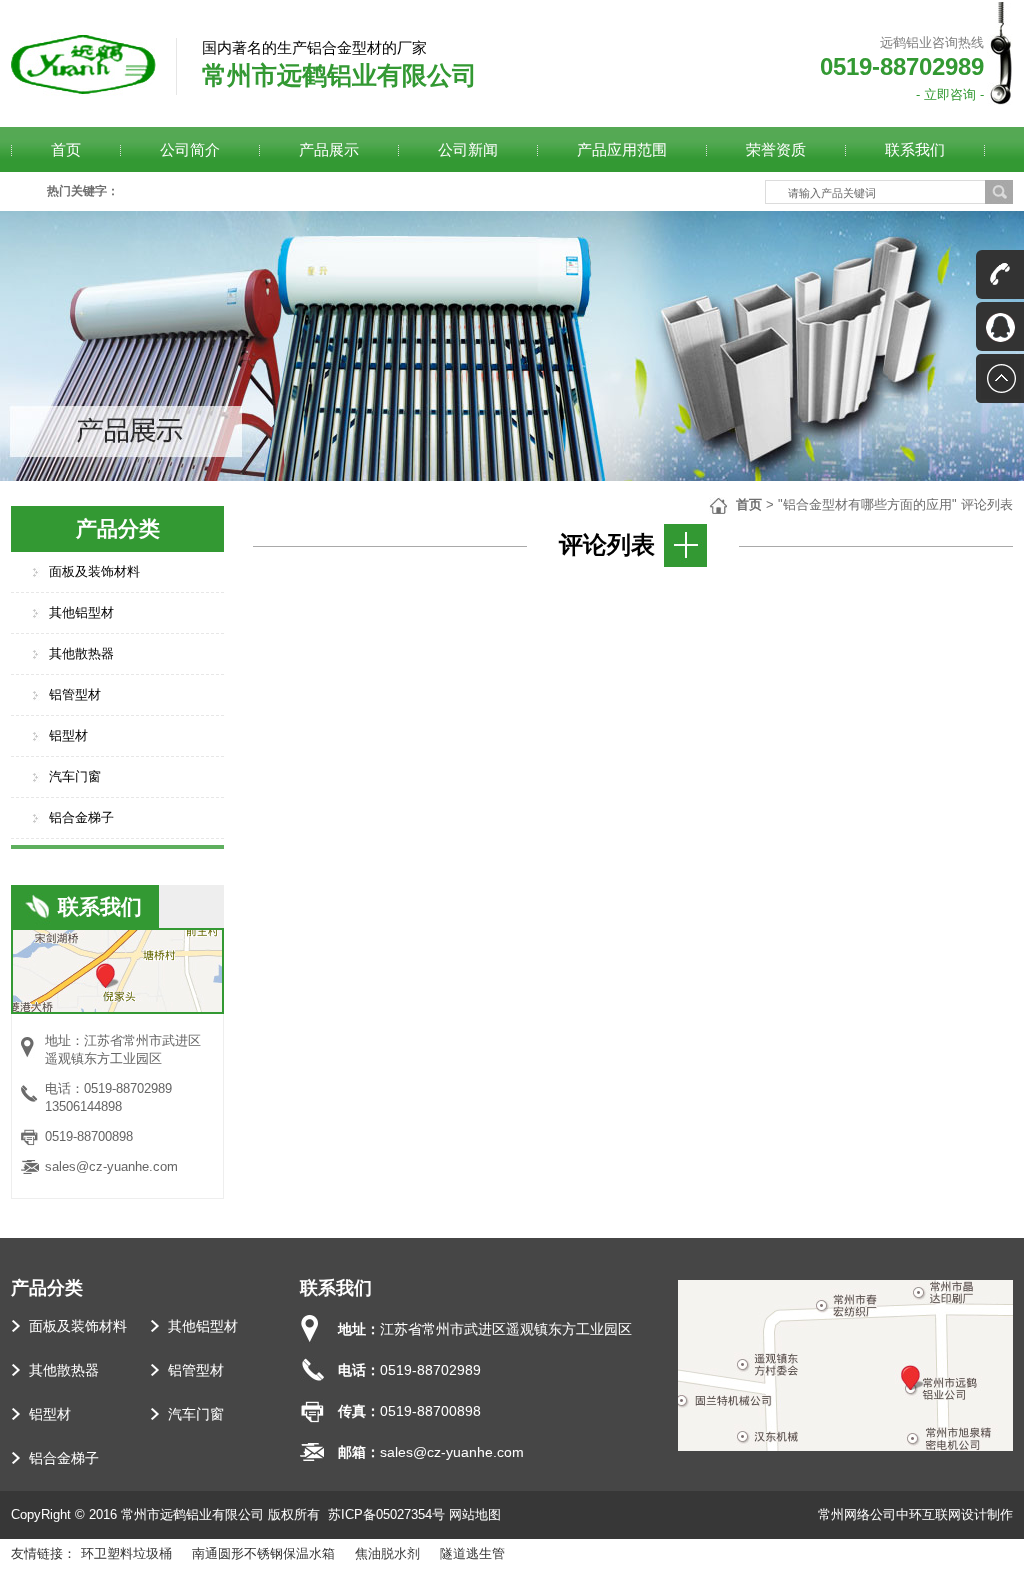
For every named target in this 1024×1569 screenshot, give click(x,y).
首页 (749, 504)
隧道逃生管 (472, 1553)
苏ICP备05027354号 (386, 1514)
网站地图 (475, 1514)
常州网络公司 (857, 1514)
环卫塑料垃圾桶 (126, 1553)
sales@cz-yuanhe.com (111, 1166)
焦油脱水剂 (387, 1553)
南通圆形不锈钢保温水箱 (263, 1553)
